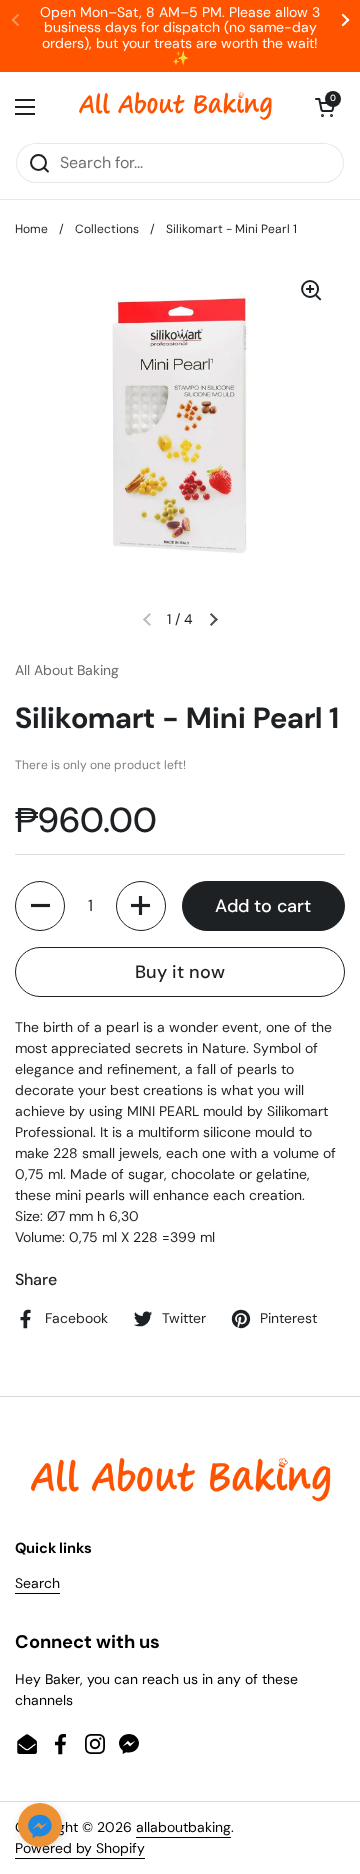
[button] (325, 107)
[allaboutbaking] (175, 107)
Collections (107, 229)
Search (37, 1583)
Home (31, 229)
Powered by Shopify (80, 1848)
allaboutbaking (183, 1827)
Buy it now (180, 972)
